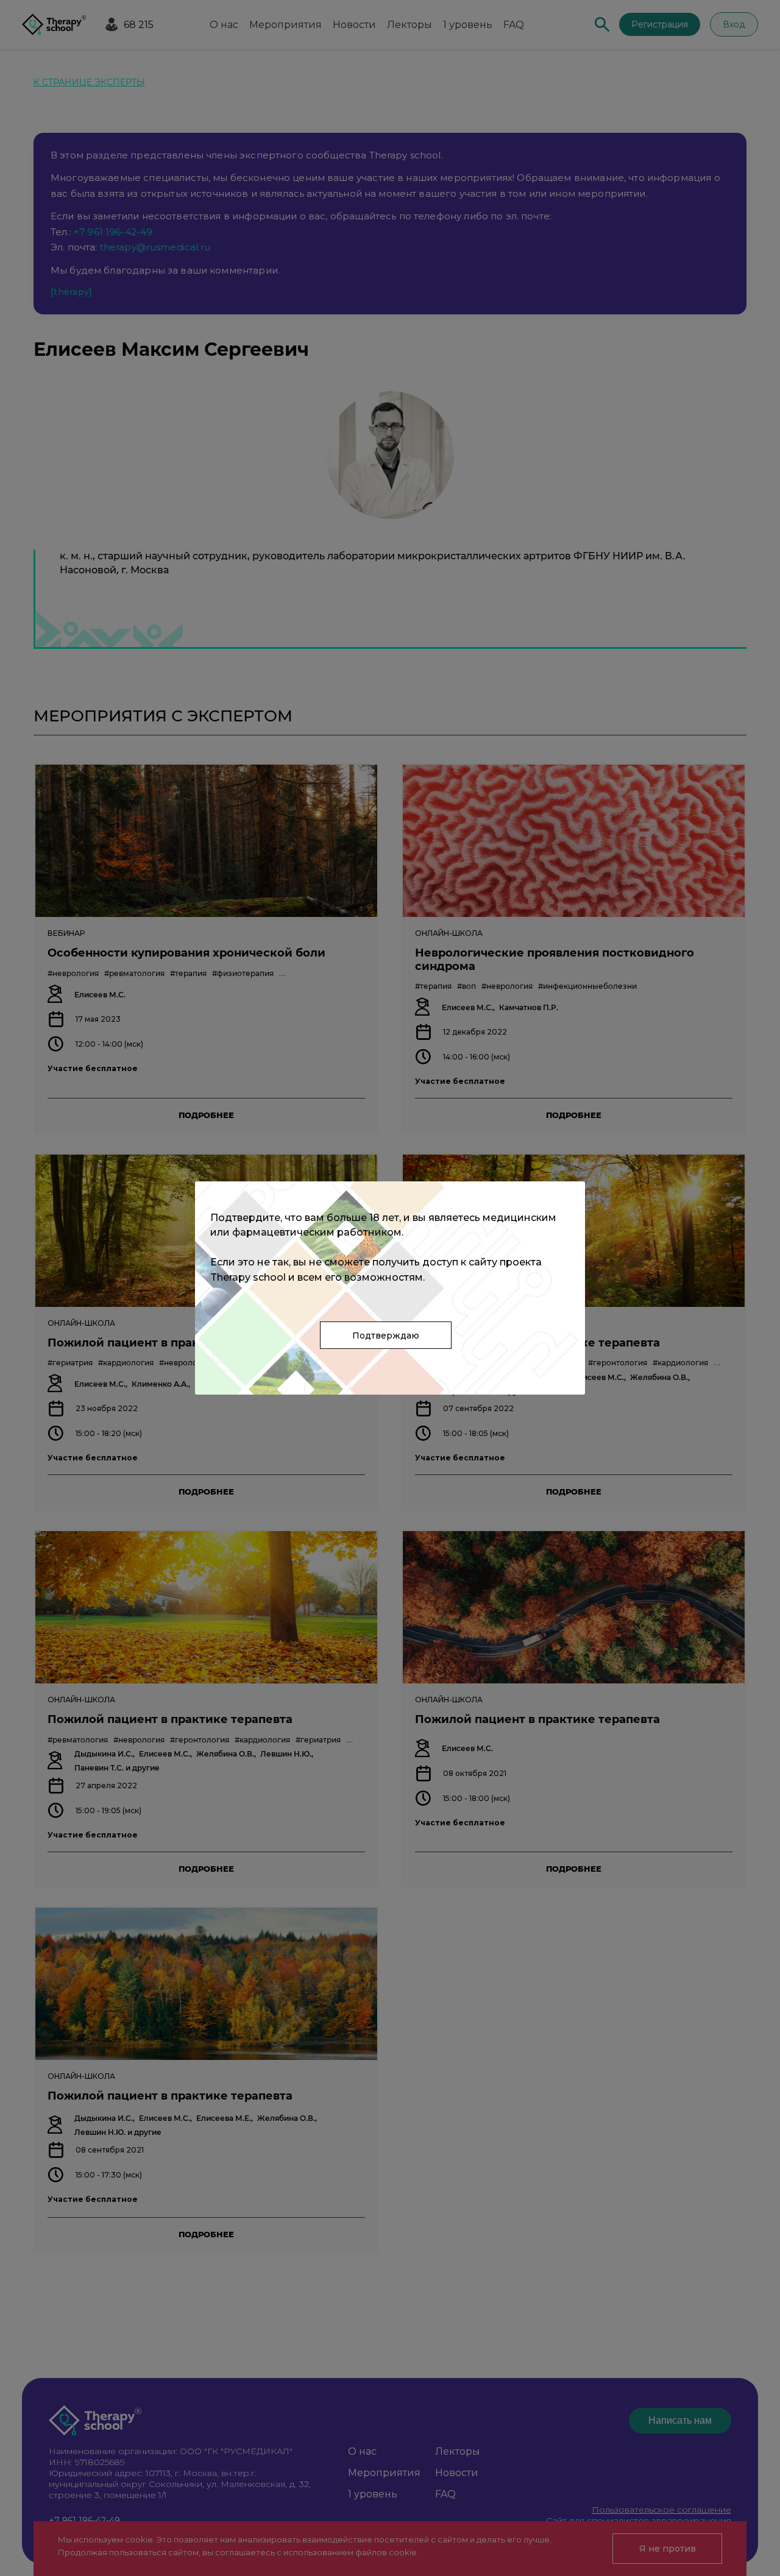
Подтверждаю (386, 1336)
